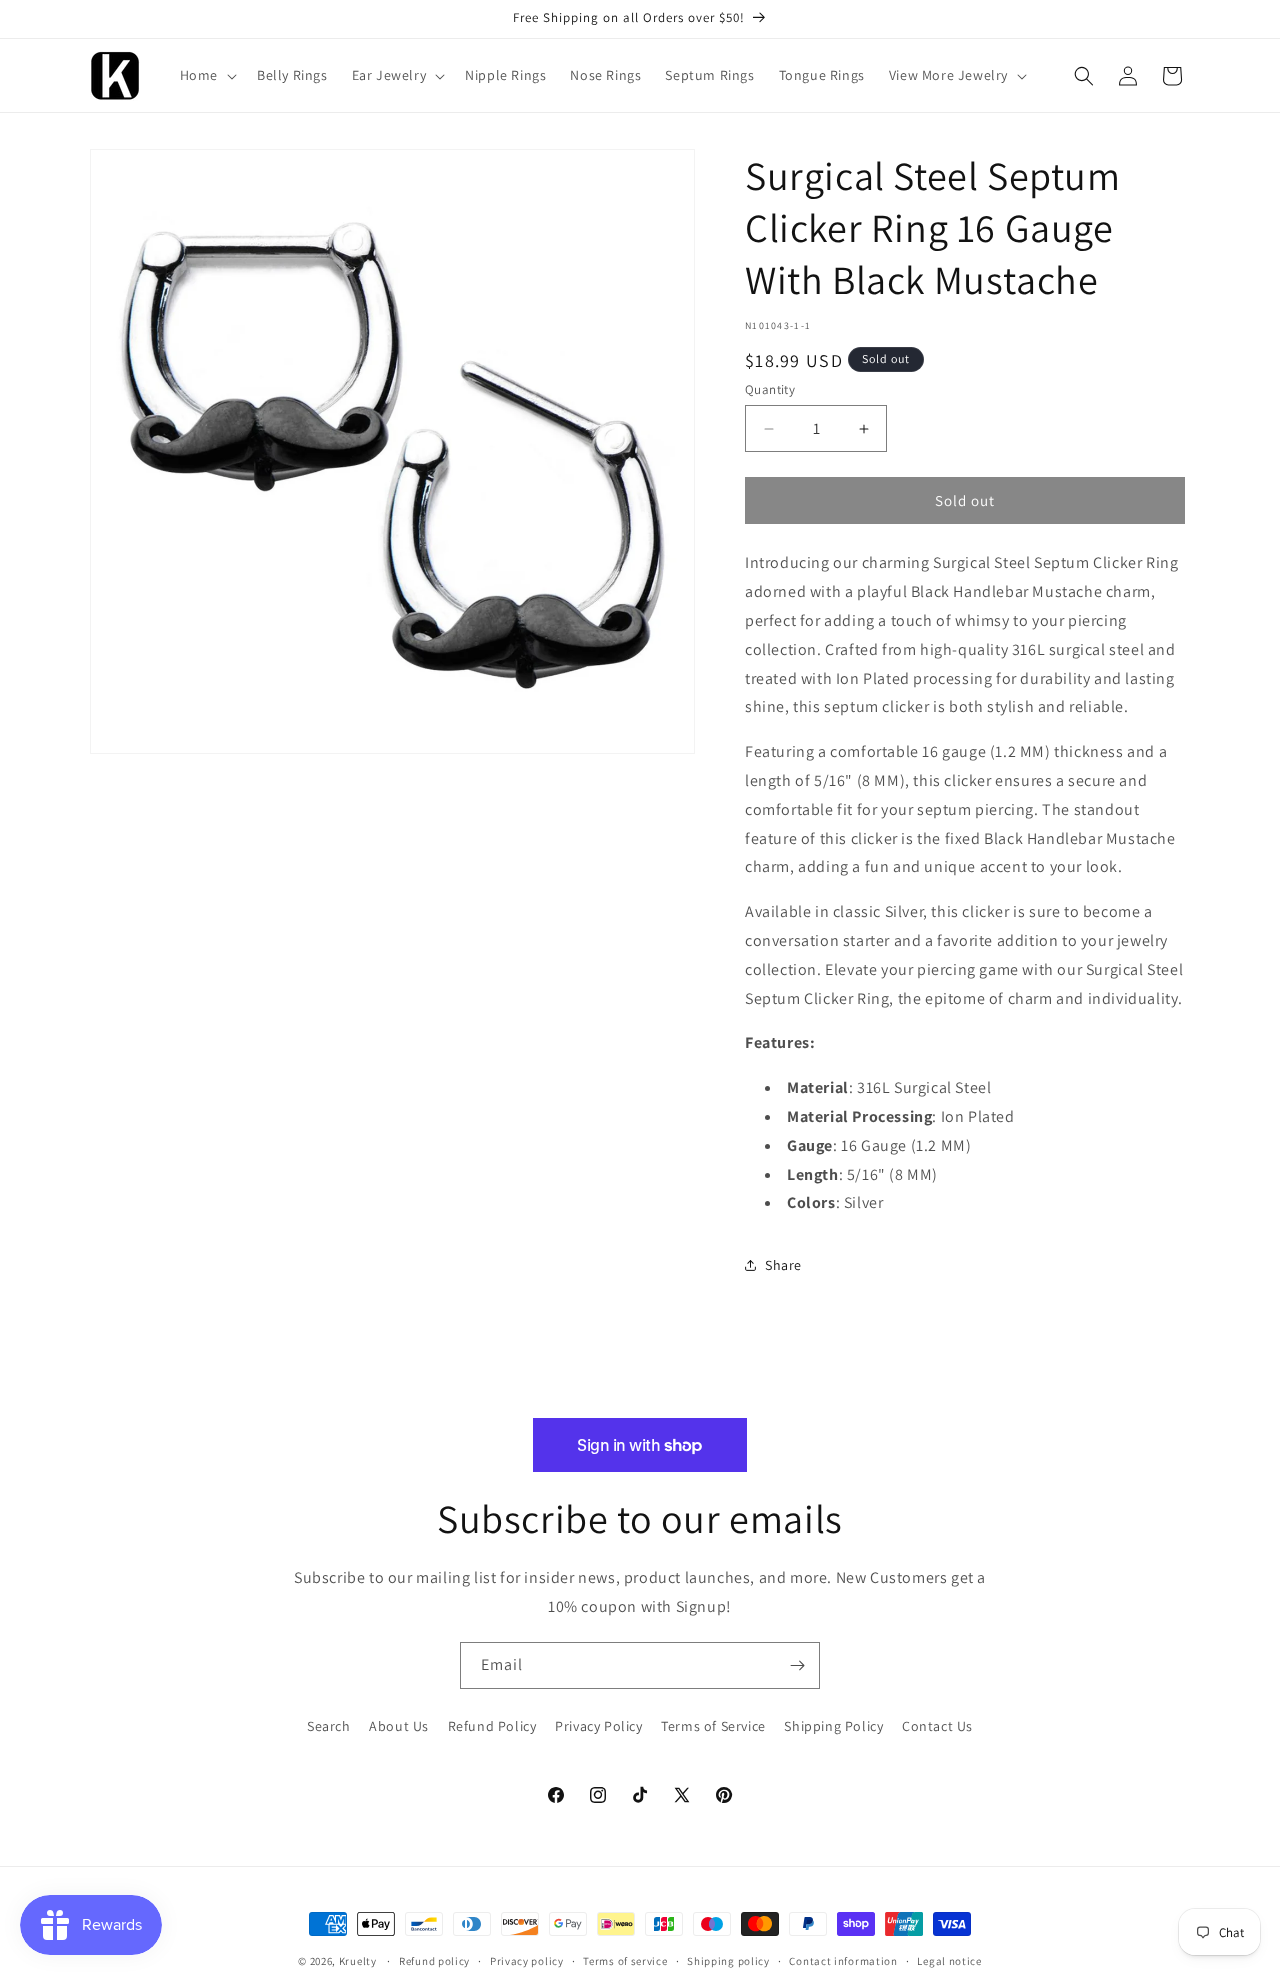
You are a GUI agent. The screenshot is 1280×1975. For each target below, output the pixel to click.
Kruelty (358, 1961)
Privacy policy (527, 1961)
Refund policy (434, 1961)
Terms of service (625, 1961)
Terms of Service (713, 1726)
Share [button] (783, 1265)
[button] (206, 75)
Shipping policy (728, 1961)
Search (329, 1726)
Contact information (843, 1961)
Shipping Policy (833, 1726)
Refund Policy (492, 1726)
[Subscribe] (797, 1665)
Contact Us (937, 1726)
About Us (399, 1726)
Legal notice (949, 1961)
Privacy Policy (598, 1726)
